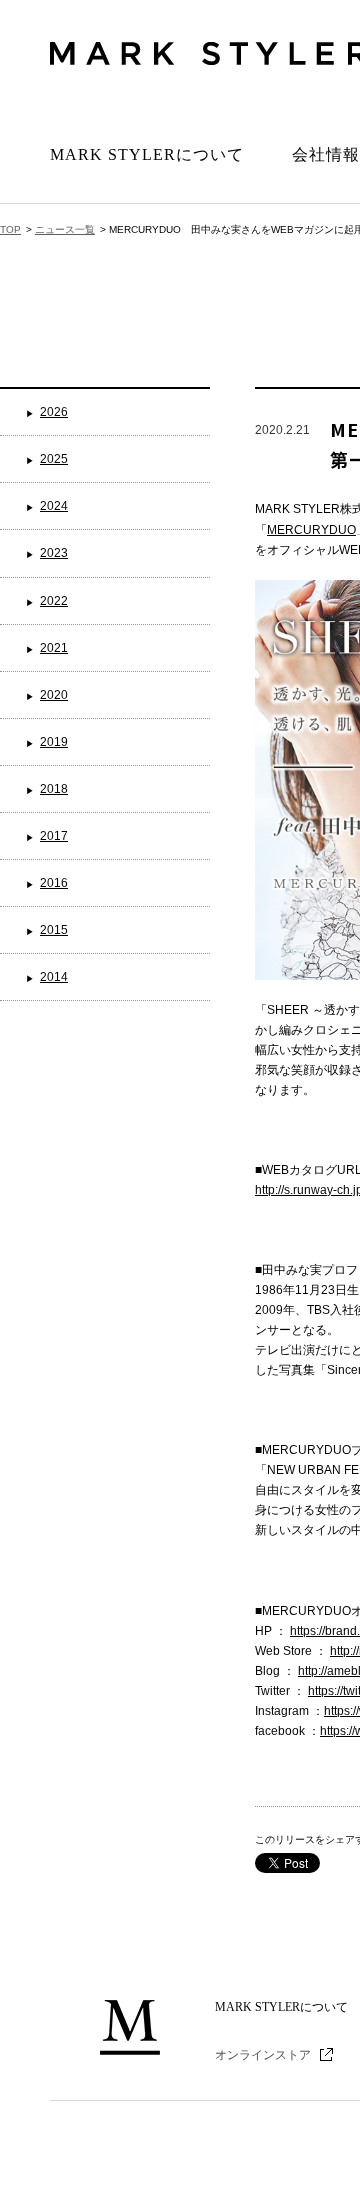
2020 (54, 695)
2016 (54, 883)
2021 (54, 648)
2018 (54, 789)
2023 (54, 553)
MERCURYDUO (311, 530)
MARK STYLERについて (147, 154)
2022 (54, 601)
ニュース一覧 (65, 229)
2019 (54, 742)
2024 (54, 506)
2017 (54, 836)
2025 (54, 459)
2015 (54, 930)
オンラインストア (263, 2055)
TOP (10, 229)
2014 (54, 977)
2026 (54, 412)
